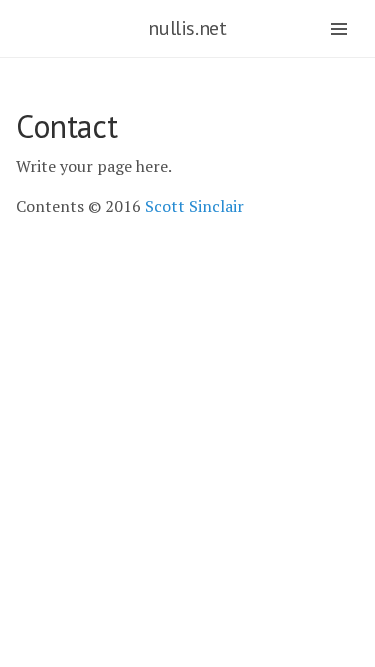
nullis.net (187, 28)
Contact (66, 126)
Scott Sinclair (194, 206)
